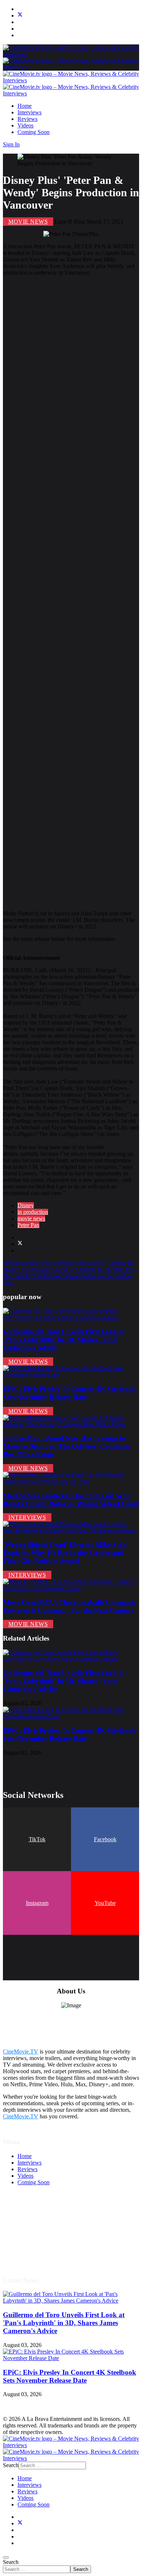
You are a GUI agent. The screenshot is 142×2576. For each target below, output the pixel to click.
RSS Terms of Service (43, 2228)
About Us (29, 2248)
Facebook (105, 1839)
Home (25, 106)
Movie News (28, 222)
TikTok (37, 1839)
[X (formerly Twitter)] (20, 1244)
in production (33, 1212)
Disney (26, 1205)
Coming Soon (33, 132)
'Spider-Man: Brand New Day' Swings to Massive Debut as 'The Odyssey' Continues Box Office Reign (67, 1446)
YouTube (105, 1903)
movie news (31, 1218)
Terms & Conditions (41, 2222)
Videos (25, 125)
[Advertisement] (71, 593)
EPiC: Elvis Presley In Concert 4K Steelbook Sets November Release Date (70, 1393)
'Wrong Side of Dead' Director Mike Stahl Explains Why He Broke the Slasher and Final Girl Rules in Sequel (66, 1553)
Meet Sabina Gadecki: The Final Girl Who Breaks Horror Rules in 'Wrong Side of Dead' (71, 1500)
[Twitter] (20, 15)
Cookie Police (34, 2242)
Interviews (29, 112)
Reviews (27, 119)
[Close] (6, 2557)
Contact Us (30, 2255)
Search (11, 2562)
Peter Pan (28, 1225)
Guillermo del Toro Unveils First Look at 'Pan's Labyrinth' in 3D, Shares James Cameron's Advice (64, 1339)
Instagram (37, 1903)
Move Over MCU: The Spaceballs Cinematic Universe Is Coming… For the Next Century (69, 1606)
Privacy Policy (34, 2235)
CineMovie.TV (21, 2052)
